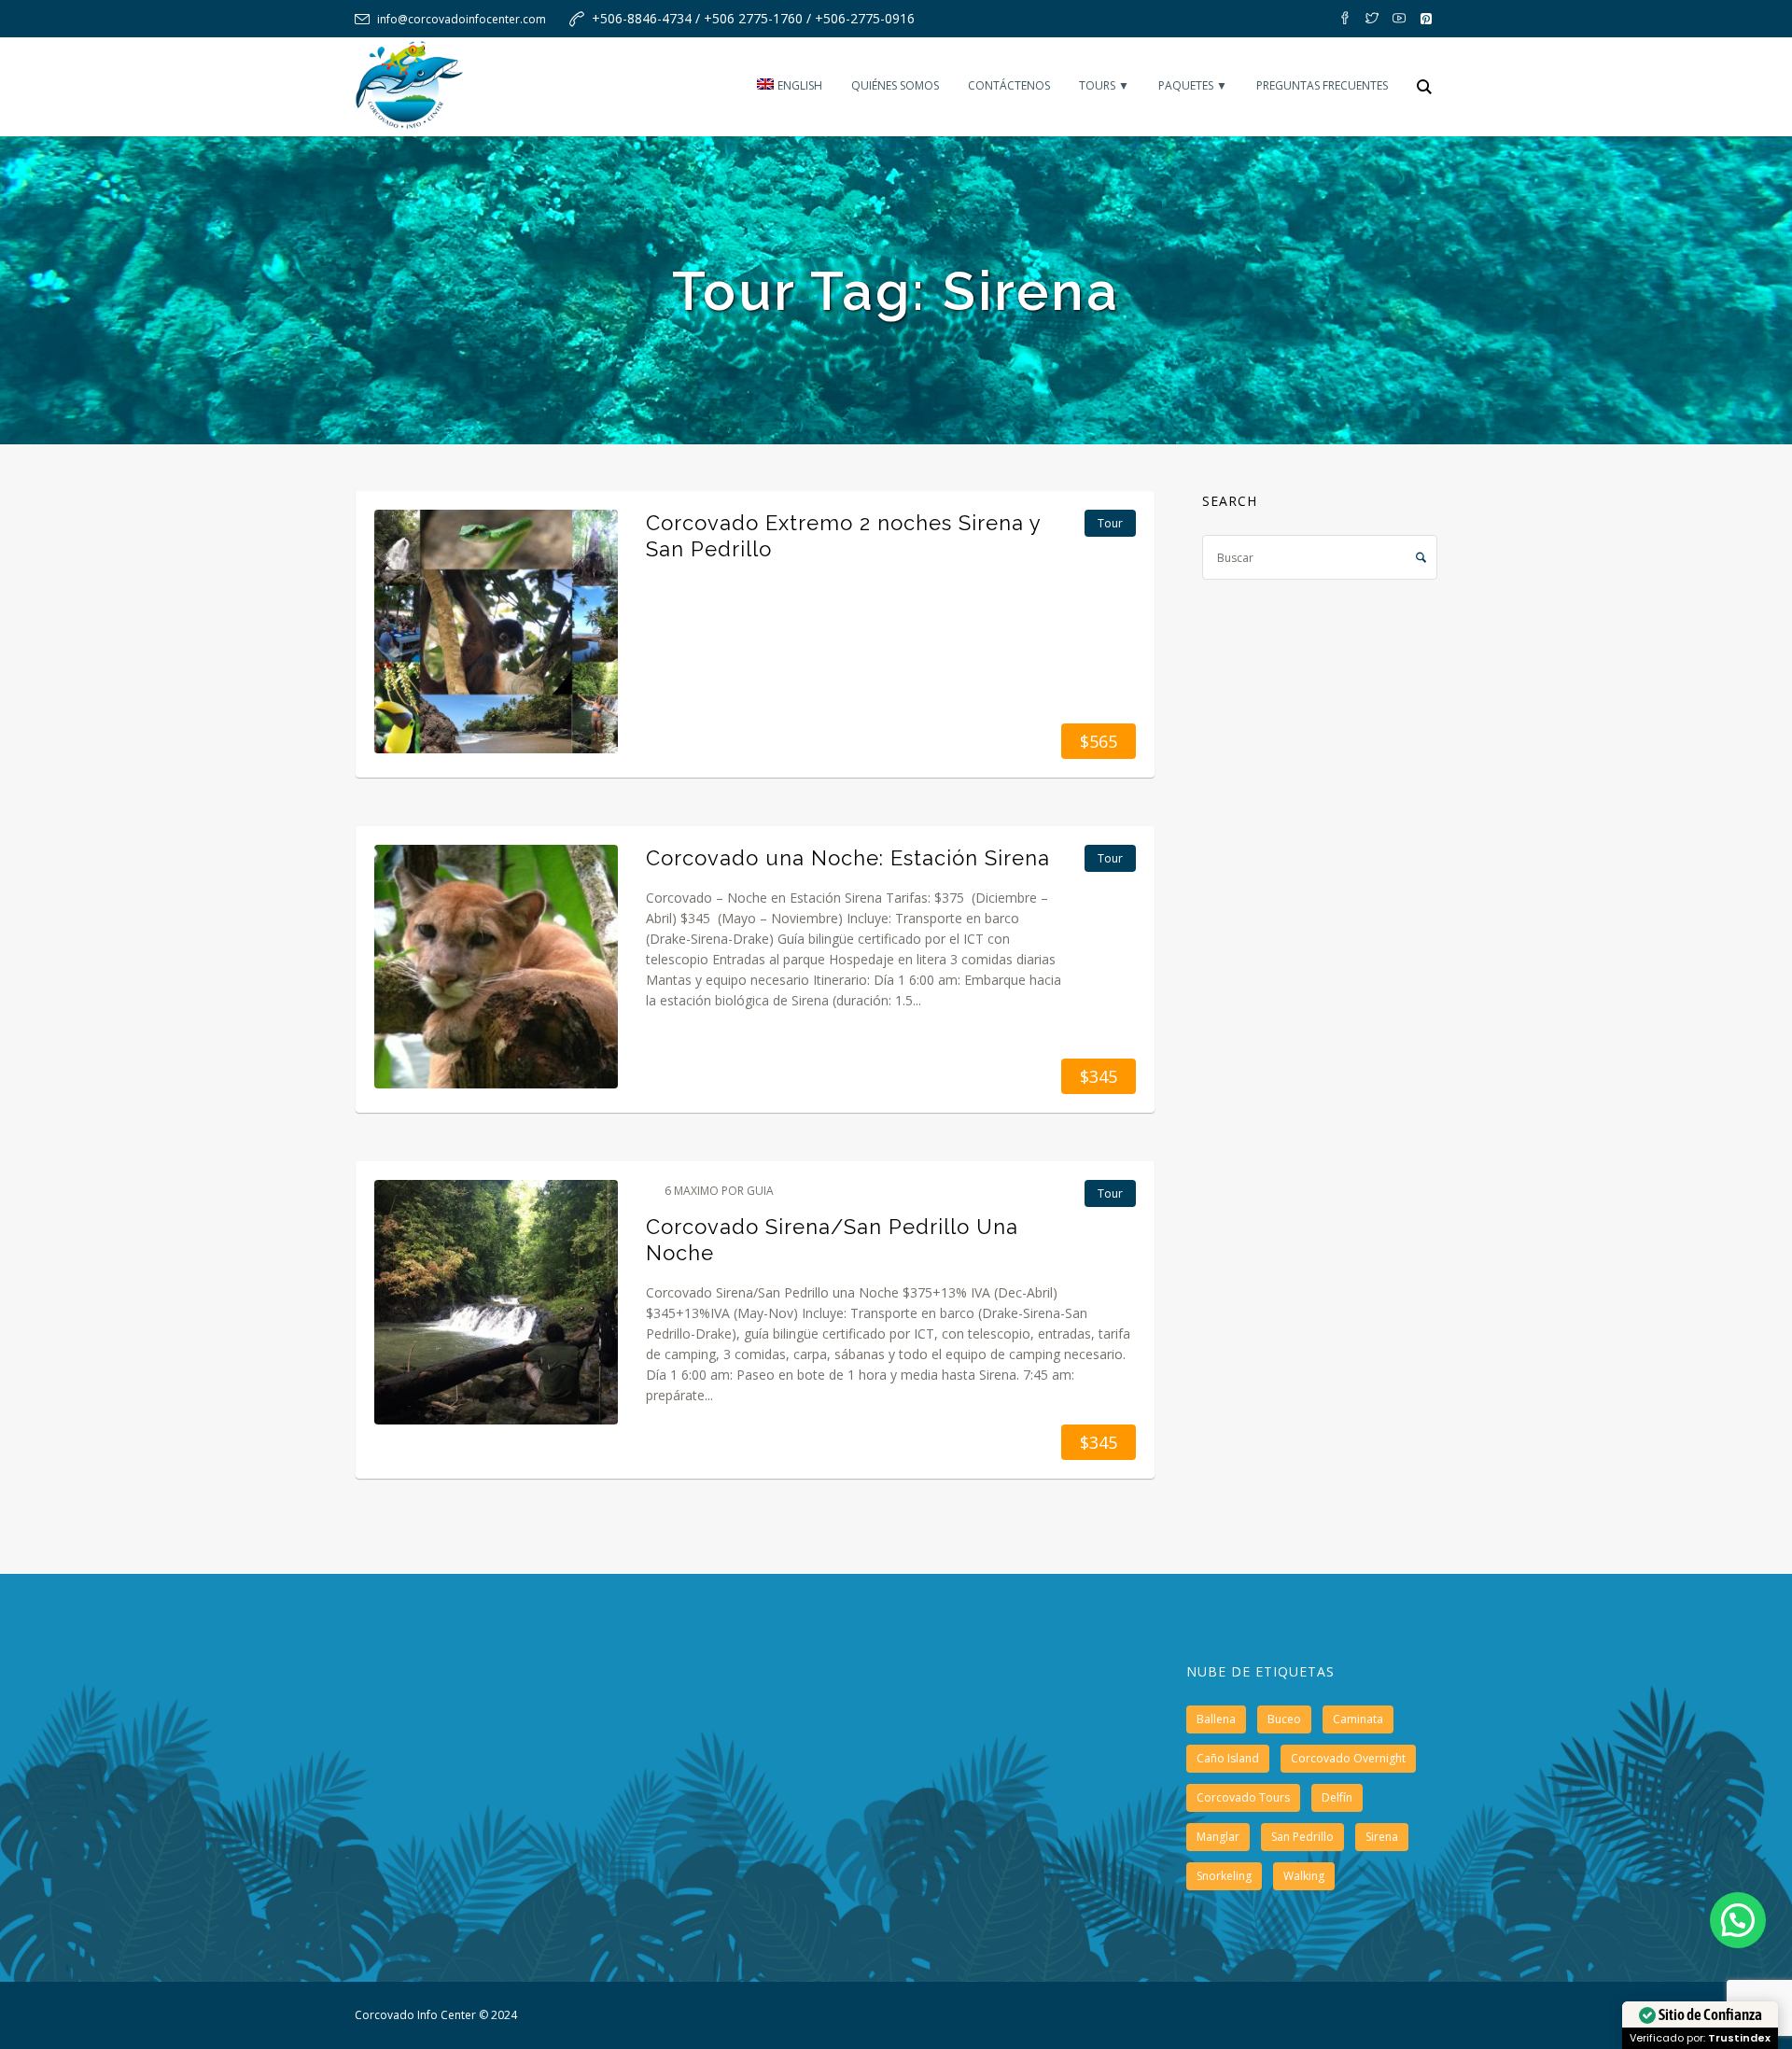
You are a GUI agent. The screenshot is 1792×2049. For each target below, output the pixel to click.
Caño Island (1228, 1758)
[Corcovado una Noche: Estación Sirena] (496, 967)
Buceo (1284, 1719)
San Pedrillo (1302, 1837)
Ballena (1216, 1719)
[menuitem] (790, 87)
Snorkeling (1224, 1876)
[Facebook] (1345, 19)
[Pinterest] (1426, 19)
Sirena (1382, 1837)
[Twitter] (1372, 19)
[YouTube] (1399, 19)
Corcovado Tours (1243, 1797)
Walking (1304, 1876)
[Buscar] (1424, 87)
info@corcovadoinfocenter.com (462, 19)
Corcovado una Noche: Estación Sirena (848, 858)
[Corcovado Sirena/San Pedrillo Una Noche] (496, 1302)
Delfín (1337, 1797)
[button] (1738, 1920)
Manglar (1218, 1837)
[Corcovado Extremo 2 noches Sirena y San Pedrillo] (496, 632)
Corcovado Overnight (1348, 1758)
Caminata (1358, 1719)
